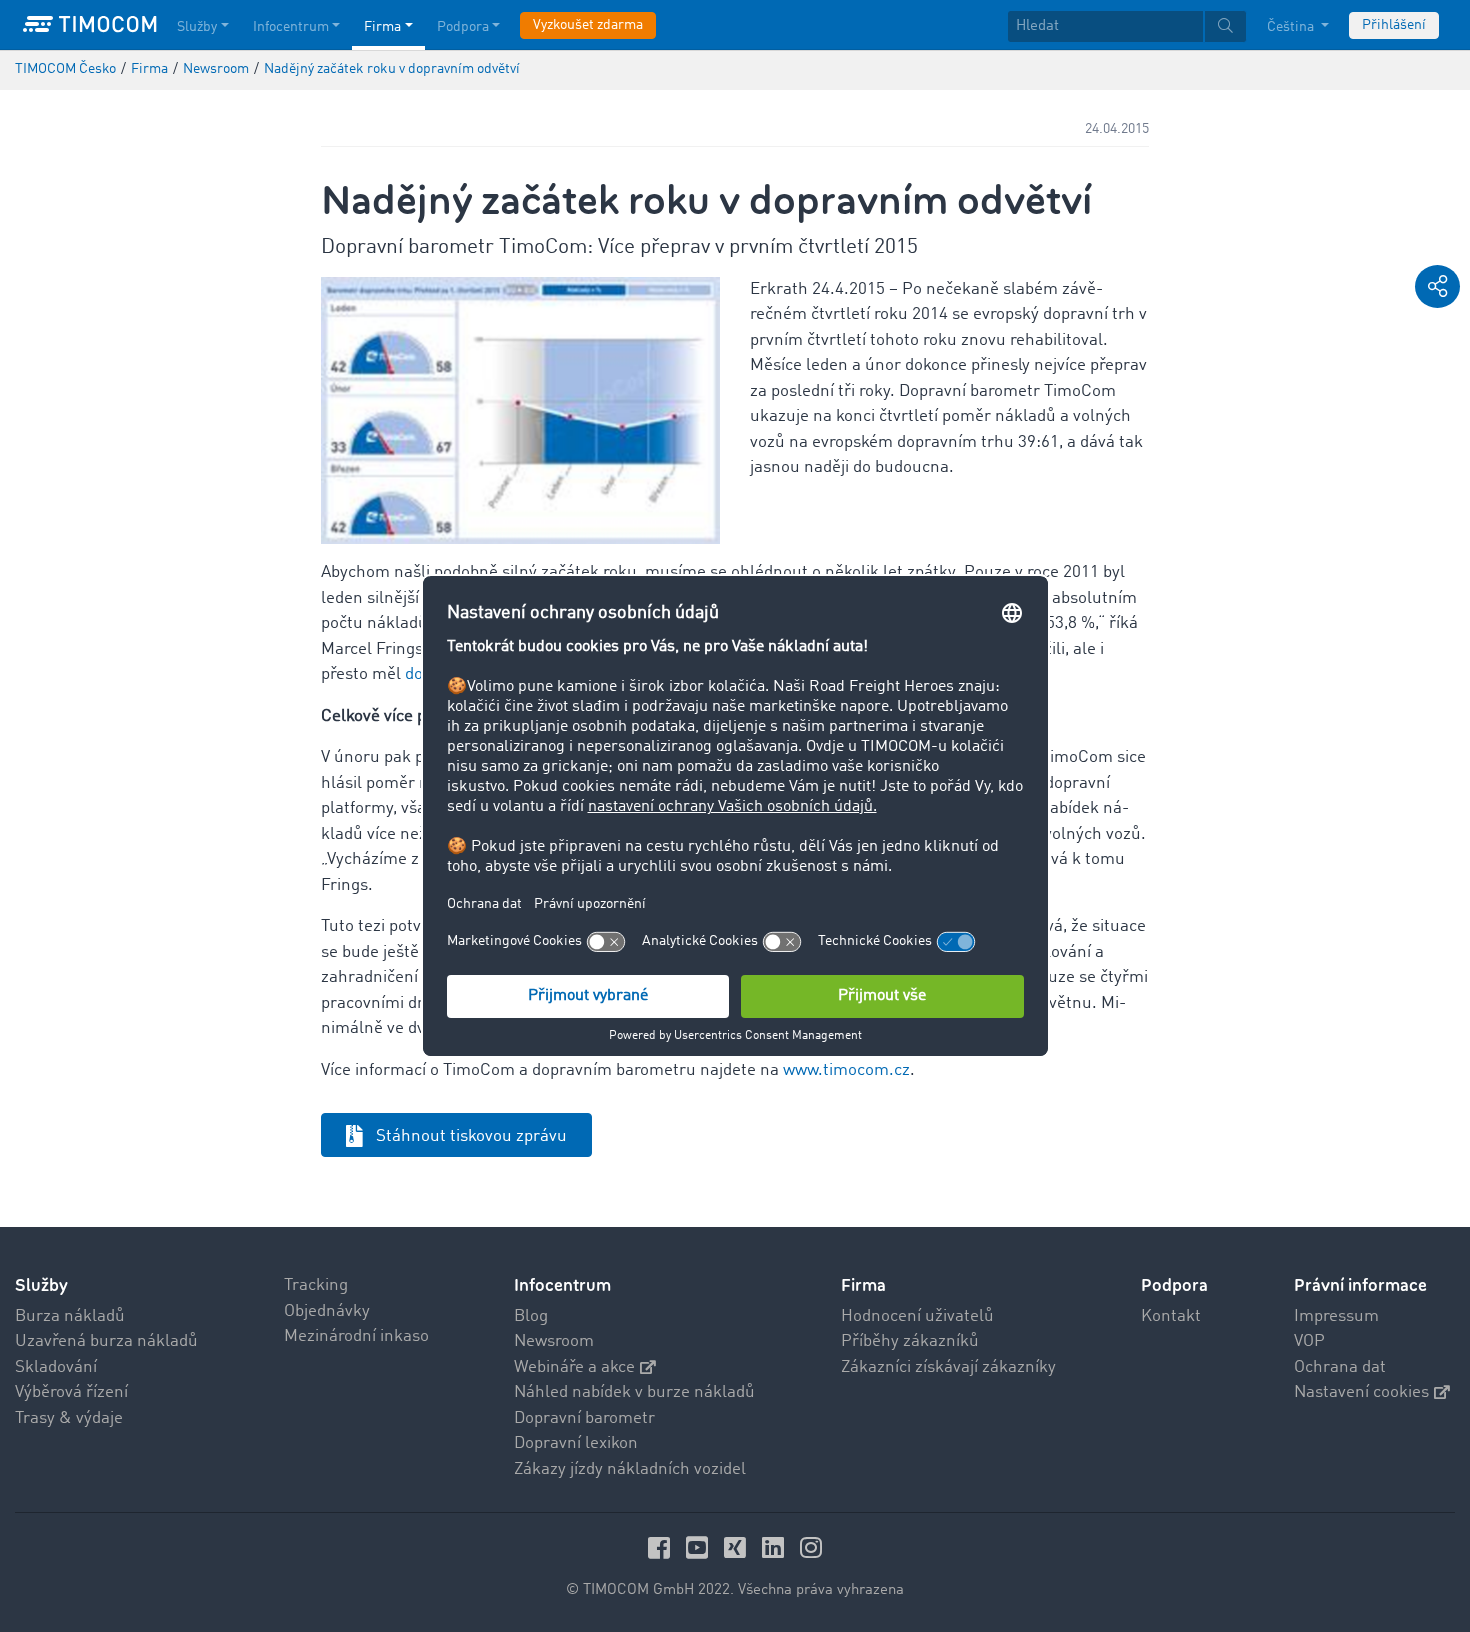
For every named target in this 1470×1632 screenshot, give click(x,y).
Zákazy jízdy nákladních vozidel (630, 1469)
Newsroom (554, 1341)
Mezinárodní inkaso (356, 1336)
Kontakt (1171, 1316)
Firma (382, 27)
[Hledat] (1225, 26)
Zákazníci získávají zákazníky (948, 1367)
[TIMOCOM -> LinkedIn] (776, 1547)
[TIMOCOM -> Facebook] (662, 1547)
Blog (531, 1316)
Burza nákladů (70, 1316)
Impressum (1336, 1316)
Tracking (316, 1285)
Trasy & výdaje (69, 1418)
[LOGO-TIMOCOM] (90, 25)
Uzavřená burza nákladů (106, 1341)
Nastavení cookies (1361, 1392)
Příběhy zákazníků (910, 1341)
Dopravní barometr (584, 1418)
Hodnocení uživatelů (917, 1316)
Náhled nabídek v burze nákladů (634, 1392)
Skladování (56, 1367)
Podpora (463, 27)
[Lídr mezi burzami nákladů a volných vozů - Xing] (738, 1547)
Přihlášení (1394, 25)
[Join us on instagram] (811, 1547)
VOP (1309, 1341)
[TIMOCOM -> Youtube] (700, 1547)
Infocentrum (291, 27)
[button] (1437, 286)
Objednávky (327, 1311)
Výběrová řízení (71, 1392)
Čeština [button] (1292, 27)
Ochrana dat (1340, 1367)
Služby (197, 27)
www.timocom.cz (846, 1070)
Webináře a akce (574, 1367)
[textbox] (1127, 26)
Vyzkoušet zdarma (588, 25)
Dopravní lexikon (576, 1443)
